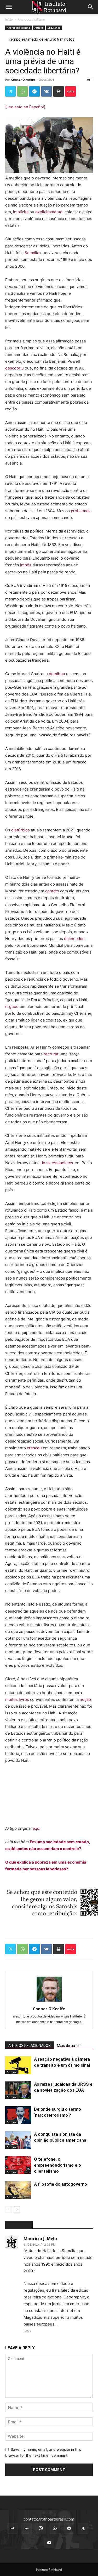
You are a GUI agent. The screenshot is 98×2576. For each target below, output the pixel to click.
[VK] (47, 91)
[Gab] (13, 2529)
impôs (26, 565)
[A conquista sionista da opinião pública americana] (18, 2140)
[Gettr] (71, 91)
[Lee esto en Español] (25, 107)
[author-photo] (49, 2001)
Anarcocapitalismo (31, 19)
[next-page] (17, 2210)
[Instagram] (41, 2528)
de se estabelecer (58, 1163)
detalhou (57, 674)
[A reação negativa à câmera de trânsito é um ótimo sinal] (18, 2065)
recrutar (52, 1054)
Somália (32, 253)
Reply (27, 2331)
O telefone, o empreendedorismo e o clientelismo (57, 2165)
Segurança (54, 28)
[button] (9, 7)
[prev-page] (8, 2210)
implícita (21, 212)
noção (85, 1699)
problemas (81, 511)
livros (24, 1699)
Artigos (39, 28)
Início (9, 19)
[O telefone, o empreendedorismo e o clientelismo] (18, 2165)
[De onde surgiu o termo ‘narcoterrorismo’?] (18, 2115)
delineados (74, 939)
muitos (11, 1699)
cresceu (34, 1448)
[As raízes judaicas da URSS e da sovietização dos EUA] (18, 2090)
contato (53, 891)
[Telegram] (34, 91)
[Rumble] (55, 2529)
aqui (37, 1828)
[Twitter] (10, 91)
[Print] (59, 91)
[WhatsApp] (22, 91)
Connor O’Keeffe (23, 80)
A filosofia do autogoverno (60, 2184)
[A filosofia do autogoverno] (18, 2190)
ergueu (12, 1007)
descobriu (15, 368)
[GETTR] (27, 2529)
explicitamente (49, 212)
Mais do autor (68, 2046)
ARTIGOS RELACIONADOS (30, 2046)
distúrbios (21, 830)
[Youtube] (49, 2543)
